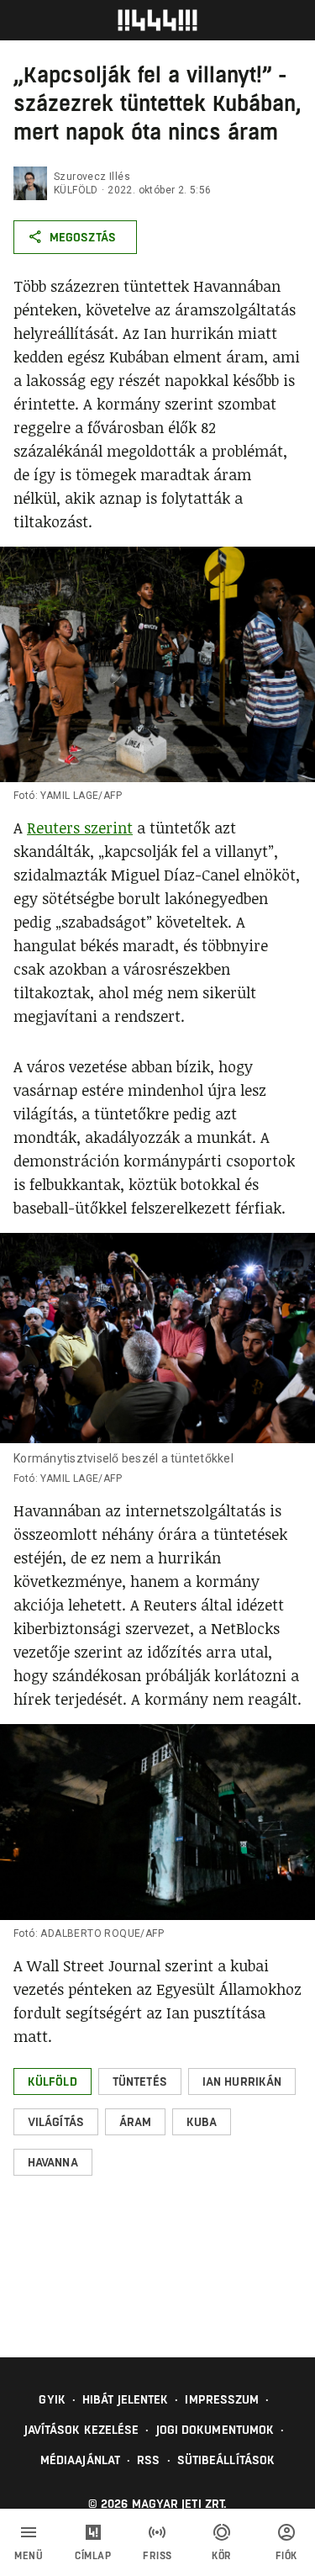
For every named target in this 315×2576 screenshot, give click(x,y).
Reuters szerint (80, 828)
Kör (222, 2556)
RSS (148, 2460)
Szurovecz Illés (92, 177)
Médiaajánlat (80, 2460)
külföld (76, 190)
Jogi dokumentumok (215, 2430)
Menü (29, 2556)
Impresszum (222, 2399)
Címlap (93, 2556)
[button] (52, 2081)
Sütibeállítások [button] (226, 2460)
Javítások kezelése (82, 2430)
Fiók (286, 2556)
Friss (157, 2556)
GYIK (52, 2399)
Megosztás (83, 237)
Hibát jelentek (125, 2399)
